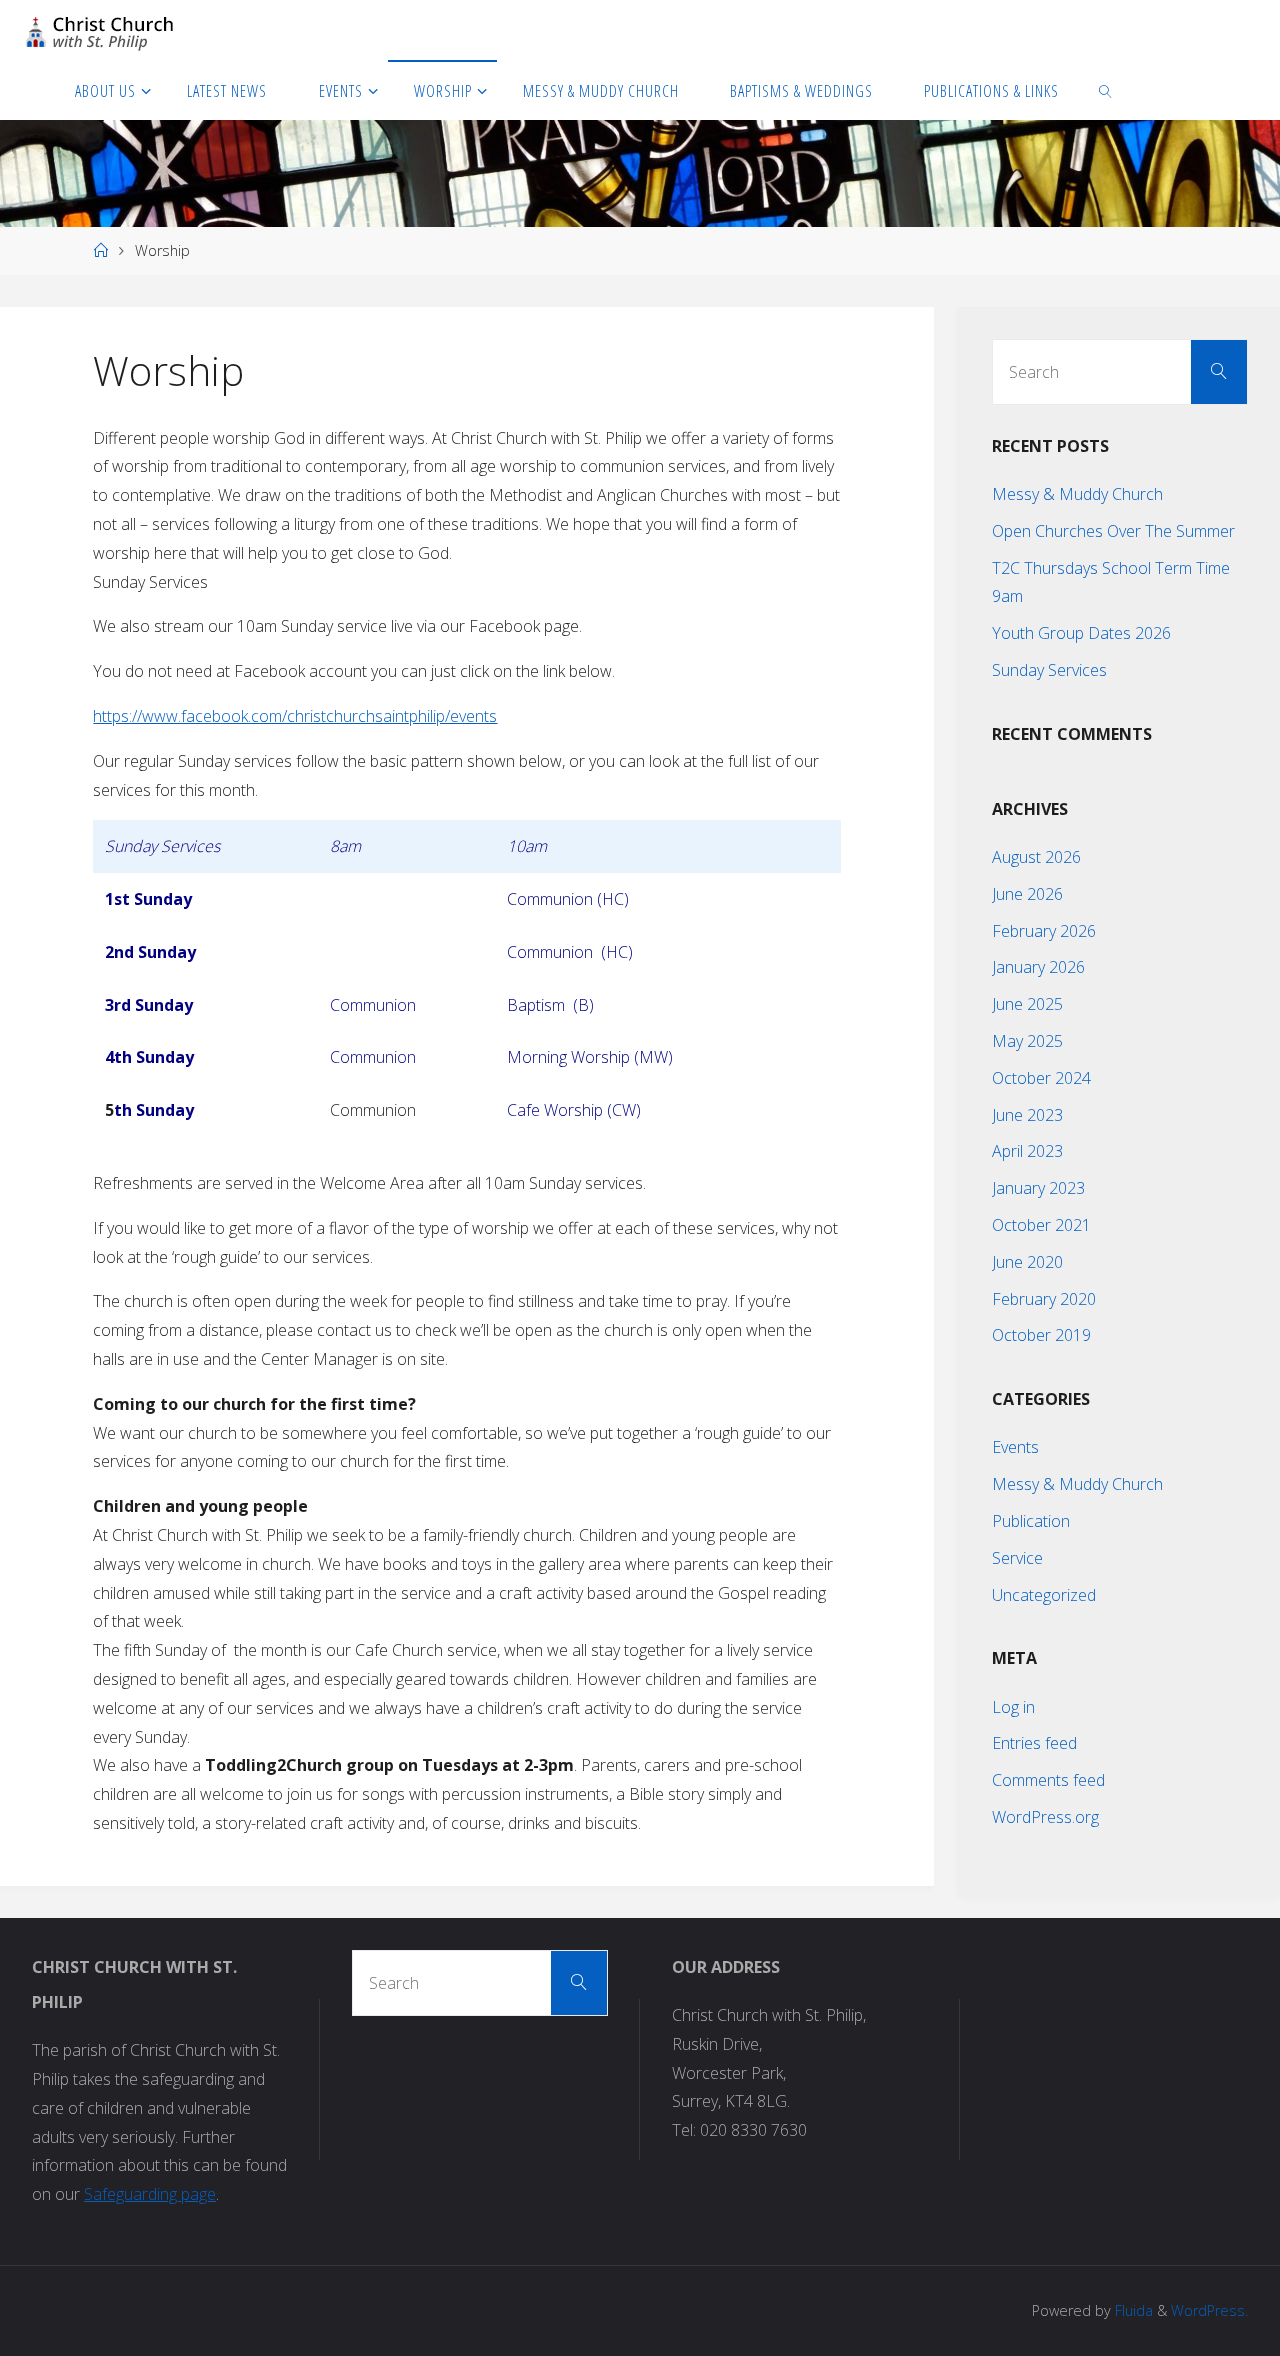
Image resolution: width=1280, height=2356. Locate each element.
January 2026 (1038, 967)
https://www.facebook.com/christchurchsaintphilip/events (295, 716)
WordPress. (1209, 2310)
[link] (1106, 90)
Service (1017, 1558)
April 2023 (1027, 1151)
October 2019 (1041, 1335)
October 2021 (1041, 1225)
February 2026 (1044, 931)
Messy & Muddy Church (1077, 494)
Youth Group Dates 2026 (1081, 633)
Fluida (1132, 2310)
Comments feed (1048, 1780)
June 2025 (1027, 1004)
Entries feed (1034, 1743)
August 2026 (1036, 857)
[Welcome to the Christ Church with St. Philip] (100, 30)
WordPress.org (1045, 1817)
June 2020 (1027, 1262)
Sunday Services (1049, 670)
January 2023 (1038, 1188)
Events (1015, 1447)
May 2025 (1027, 1041)
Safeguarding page (150, 2194)
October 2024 (1041, 1078)
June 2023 (1027, 1115)
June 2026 (1027, 894)
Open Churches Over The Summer (1113, 531)
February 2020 (1044, 1299)
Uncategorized (1044, 1595)
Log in (1013, 1707)
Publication (1031, 1521)
